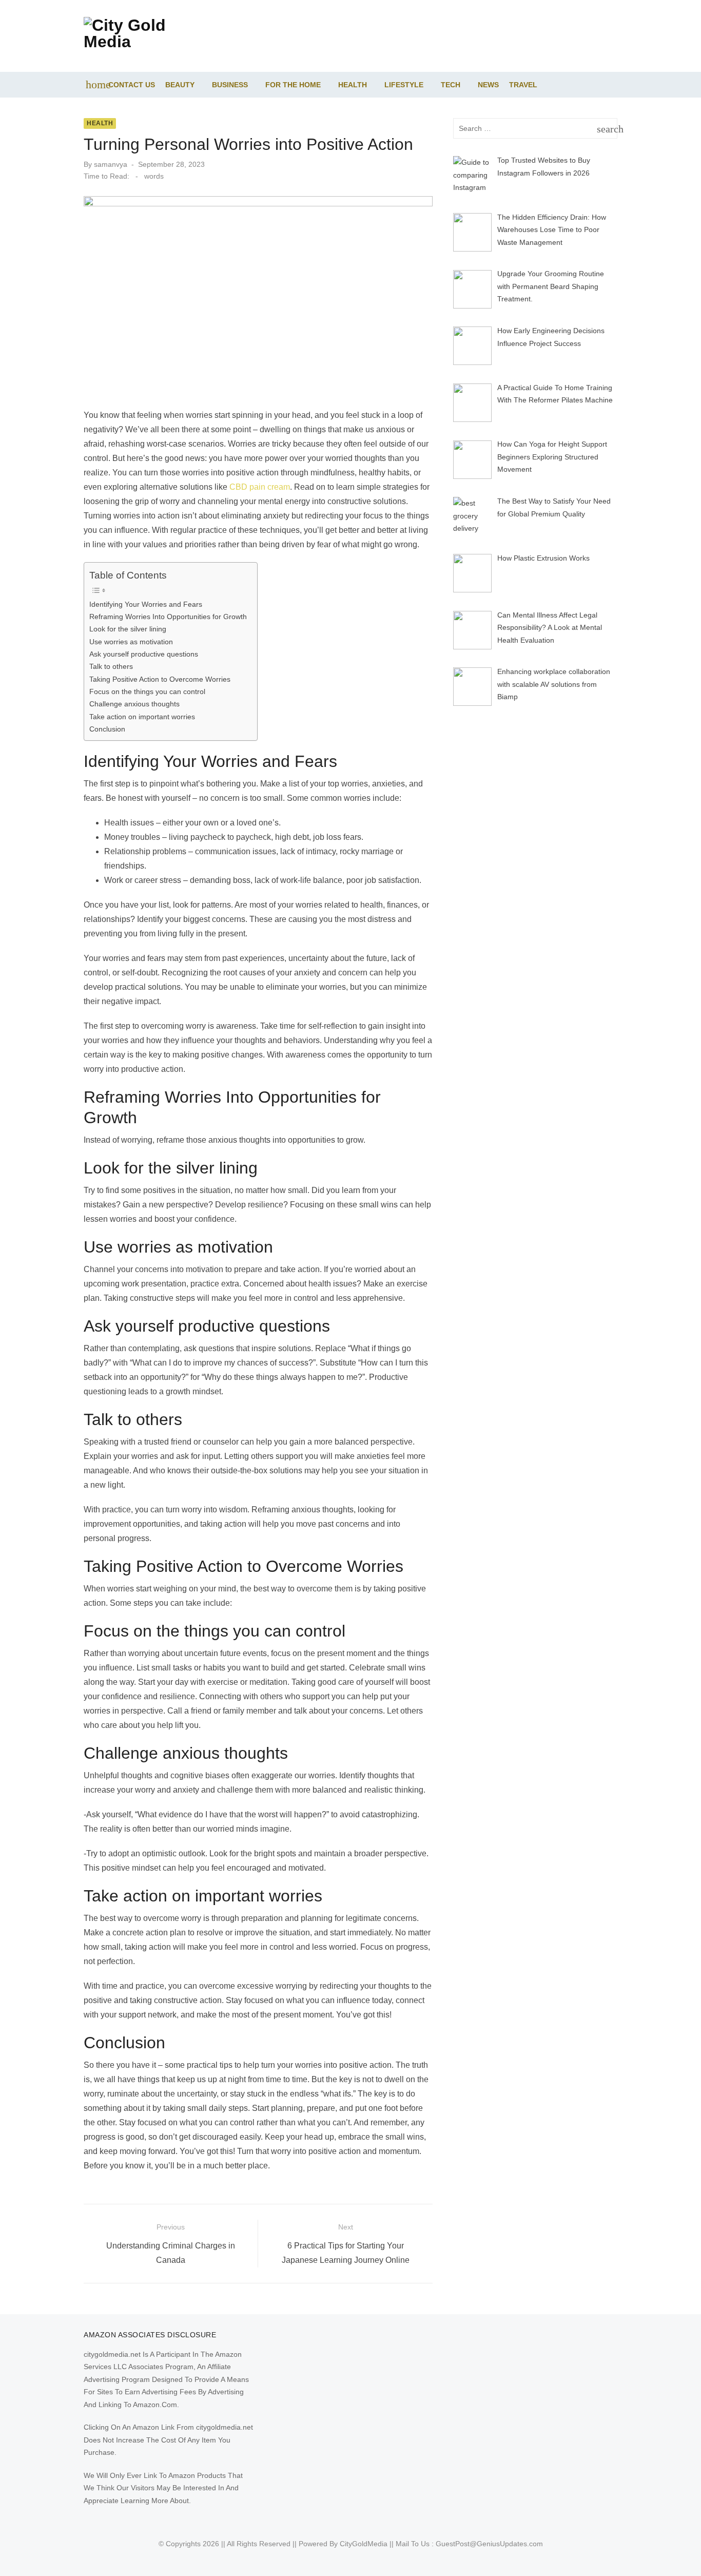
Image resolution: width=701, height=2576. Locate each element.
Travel (523, 85)
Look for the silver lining (128, 629)
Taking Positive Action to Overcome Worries (160, 679)
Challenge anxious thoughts (134, 704)
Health (353, 85)
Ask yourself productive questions (144, 654)
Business (230, 85)
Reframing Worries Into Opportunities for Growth (168, 617)
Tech (451, 85)
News (488, 85)
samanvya (111, 164)
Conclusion (107, 729)
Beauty (180, 85)
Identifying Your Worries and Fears (146, 604)
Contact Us (132, 85)
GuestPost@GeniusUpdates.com (489, 2544)
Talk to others (111, 666)
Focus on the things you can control (147, 691)
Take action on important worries (142, 717)
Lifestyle (404, 85)
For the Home (293, 85)
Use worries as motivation (131, 642)
